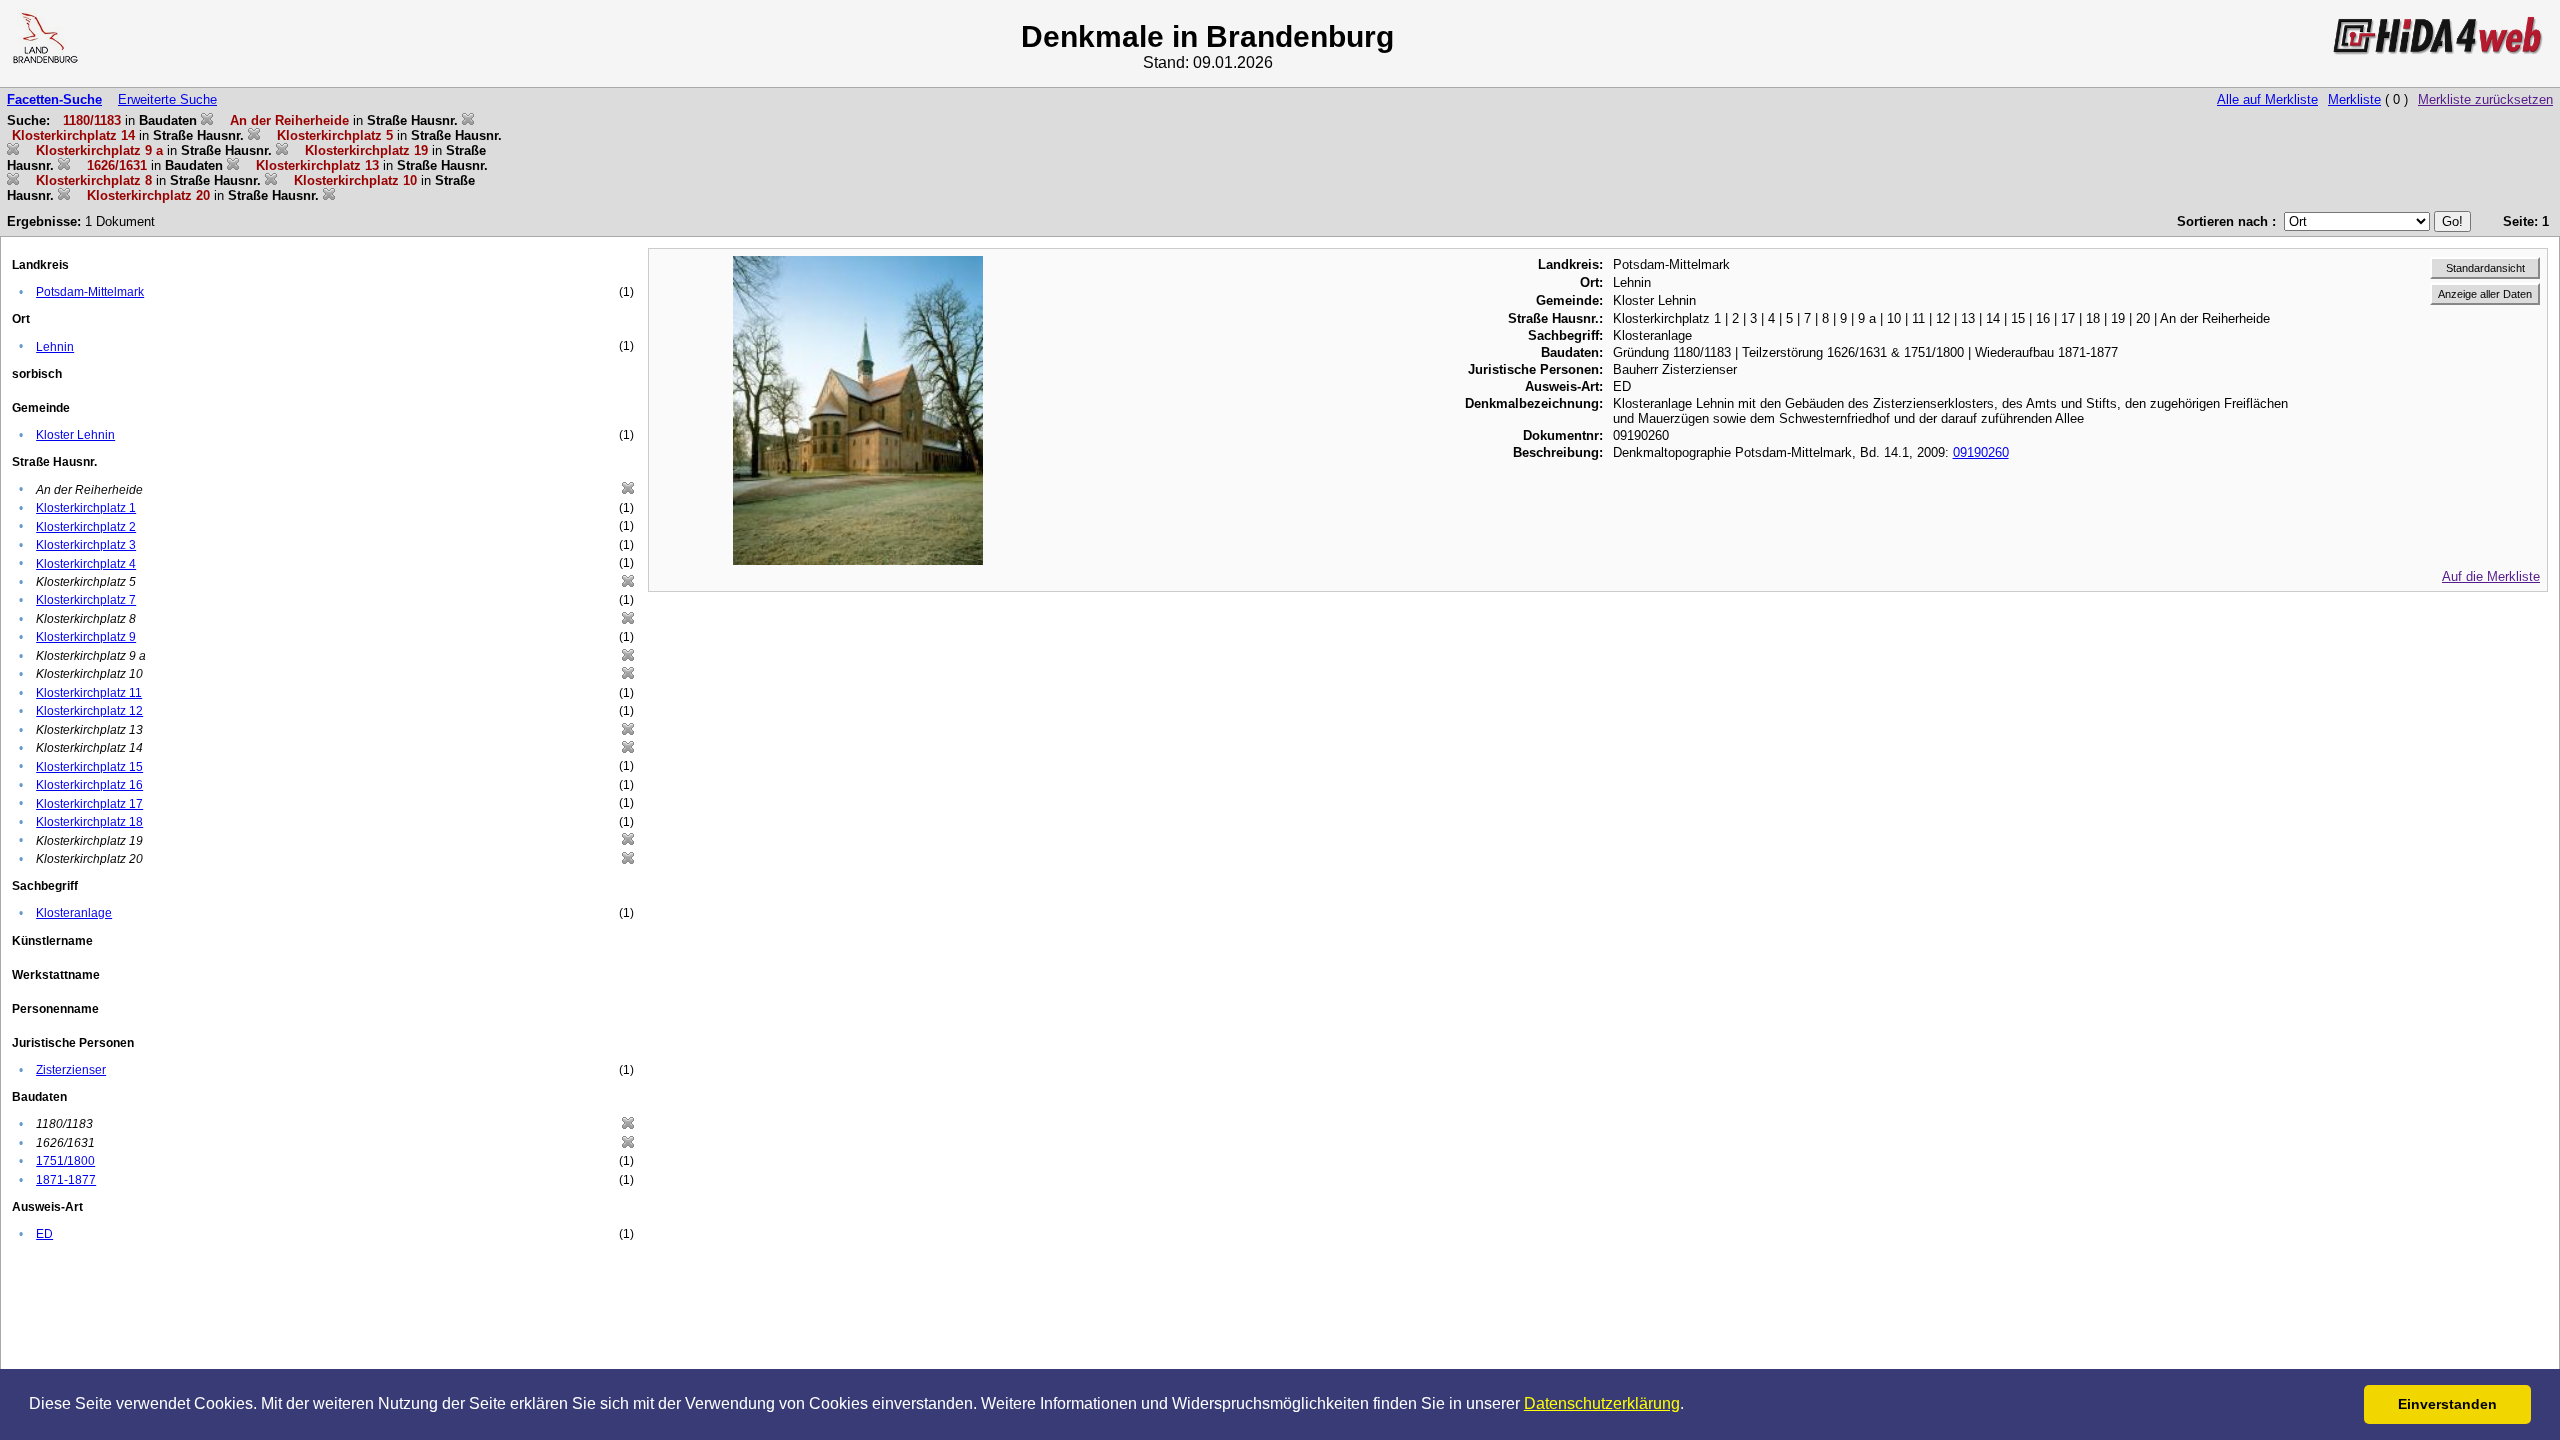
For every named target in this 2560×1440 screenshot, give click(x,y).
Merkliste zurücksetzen (2485, 99)
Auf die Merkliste (2491, 576)
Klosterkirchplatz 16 (89, 785)
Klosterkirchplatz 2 (86, 527)
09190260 (1981, 452)
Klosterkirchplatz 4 (86, 564)
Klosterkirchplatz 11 (89, 693)
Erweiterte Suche (167, 99)
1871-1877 (66, 1180)
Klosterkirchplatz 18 (89, 822)
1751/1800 (65, 1161)
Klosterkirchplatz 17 (89, 804)
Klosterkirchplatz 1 (86, 508)
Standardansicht (2485, 268)
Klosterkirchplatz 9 (86, 637)
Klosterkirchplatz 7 (86, 600)
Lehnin (55, 347)
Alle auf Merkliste (2267, 99)
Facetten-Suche (54, 99)
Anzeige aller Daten (2485, 294)
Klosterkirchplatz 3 (86, 545)
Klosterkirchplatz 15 (89, 767)
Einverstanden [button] (2447, 1404)
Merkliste (2354, 99)
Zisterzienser (71, 1070)
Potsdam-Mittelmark (90, 292)
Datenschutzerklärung (1602, 1403)
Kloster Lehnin (75, 435)
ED (44, 1234)
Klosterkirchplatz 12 (89, 711)
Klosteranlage (74, 913)
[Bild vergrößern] (858, 263)
